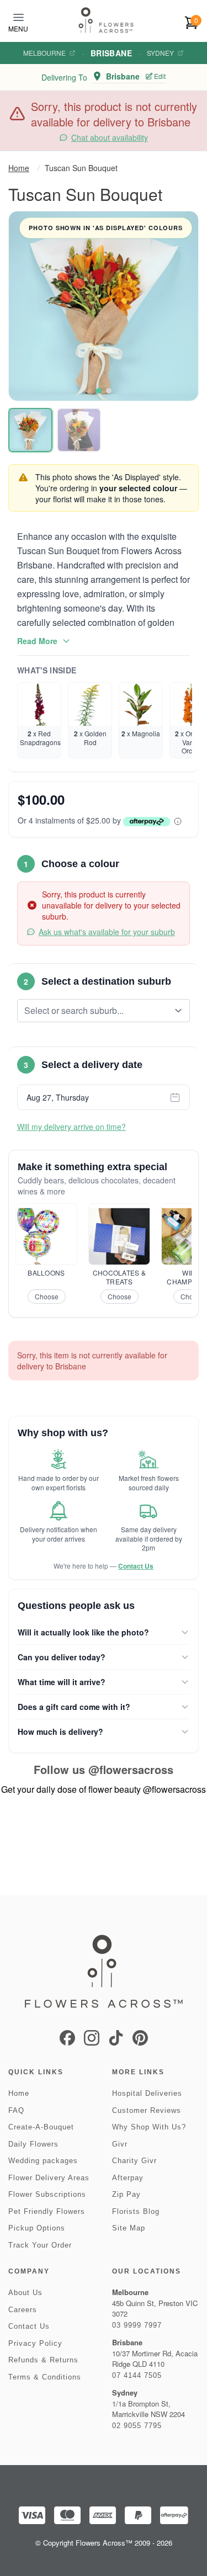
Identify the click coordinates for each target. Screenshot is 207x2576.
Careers (23, 2310)
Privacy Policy (35, 2343)
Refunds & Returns (43, 2360)
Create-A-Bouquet (41, 2127)
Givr (120, 2144)
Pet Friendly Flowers (47, 2211)
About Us (25, 2293)
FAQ (16, 2110)
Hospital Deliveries (147, 2093)
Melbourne (44, 53)
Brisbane (111, 53)
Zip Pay (126, 2194)
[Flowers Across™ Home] (106, 20)
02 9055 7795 (137, 2426)
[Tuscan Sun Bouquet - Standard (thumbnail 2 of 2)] (79, 430)
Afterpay (128, 2178)
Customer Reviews (147, 2110)
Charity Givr (134, 2161)
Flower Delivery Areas (49, 2178)
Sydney (160, 53)
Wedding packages (43, 2161)
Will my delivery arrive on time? (71, 1127)
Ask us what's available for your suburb (107, 932)
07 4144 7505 (137, 2375)
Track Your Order (40, 2245)
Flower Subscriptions (47, 2194)
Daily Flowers (33, 2144)
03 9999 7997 (137, 2325)
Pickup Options (37, 2228)
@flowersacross (131, 1769)
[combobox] (96, 1011)
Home (19, 168)
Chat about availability (110, 137)
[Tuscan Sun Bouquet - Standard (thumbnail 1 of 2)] (30, 430)
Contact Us (136, 1566)
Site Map (129, 2228)
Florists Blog (136, 2211)
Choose (47, 1296)
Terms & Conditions (45, 2377)
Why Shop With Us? (149, 2127)
